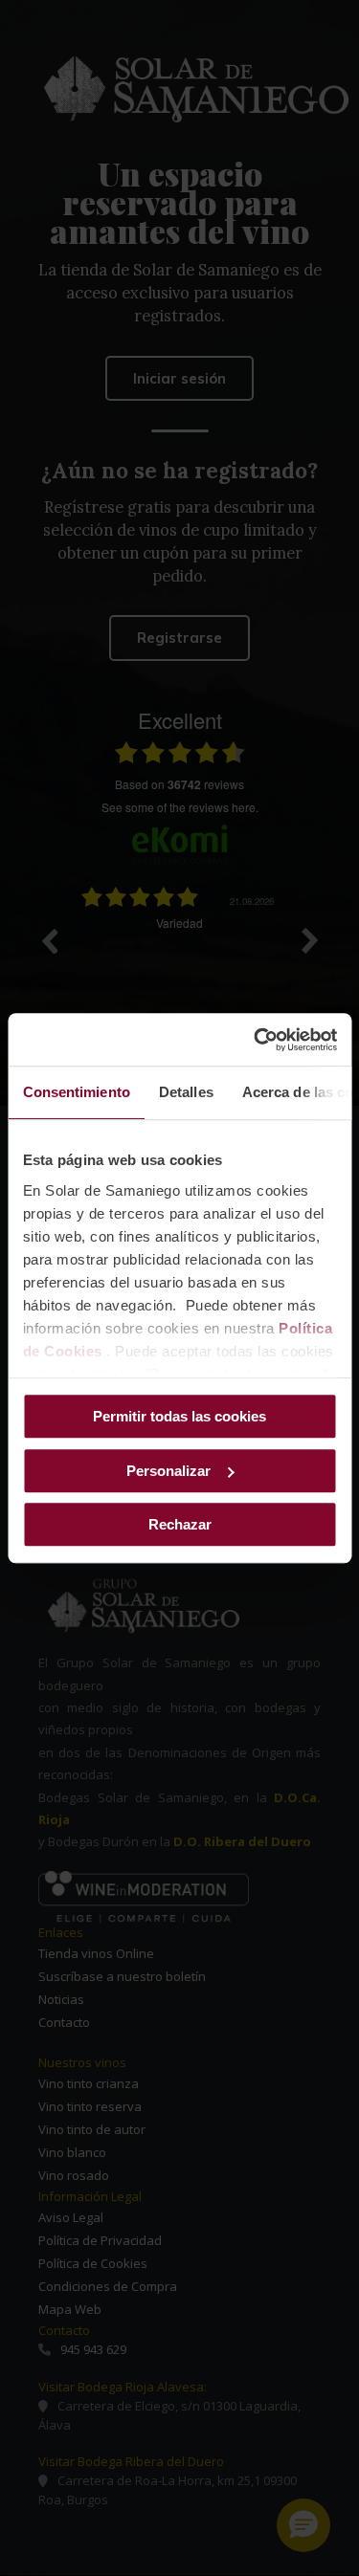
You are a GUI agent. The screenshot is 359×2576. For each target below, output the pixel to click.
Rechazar (180, 1524)
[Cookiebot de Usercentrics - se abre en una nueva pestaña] (256, 1040)
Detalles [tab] (185, 1092)
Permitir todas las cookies (179, 1416)
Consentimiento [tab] (76, 1092)
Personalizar (168, 1471)
